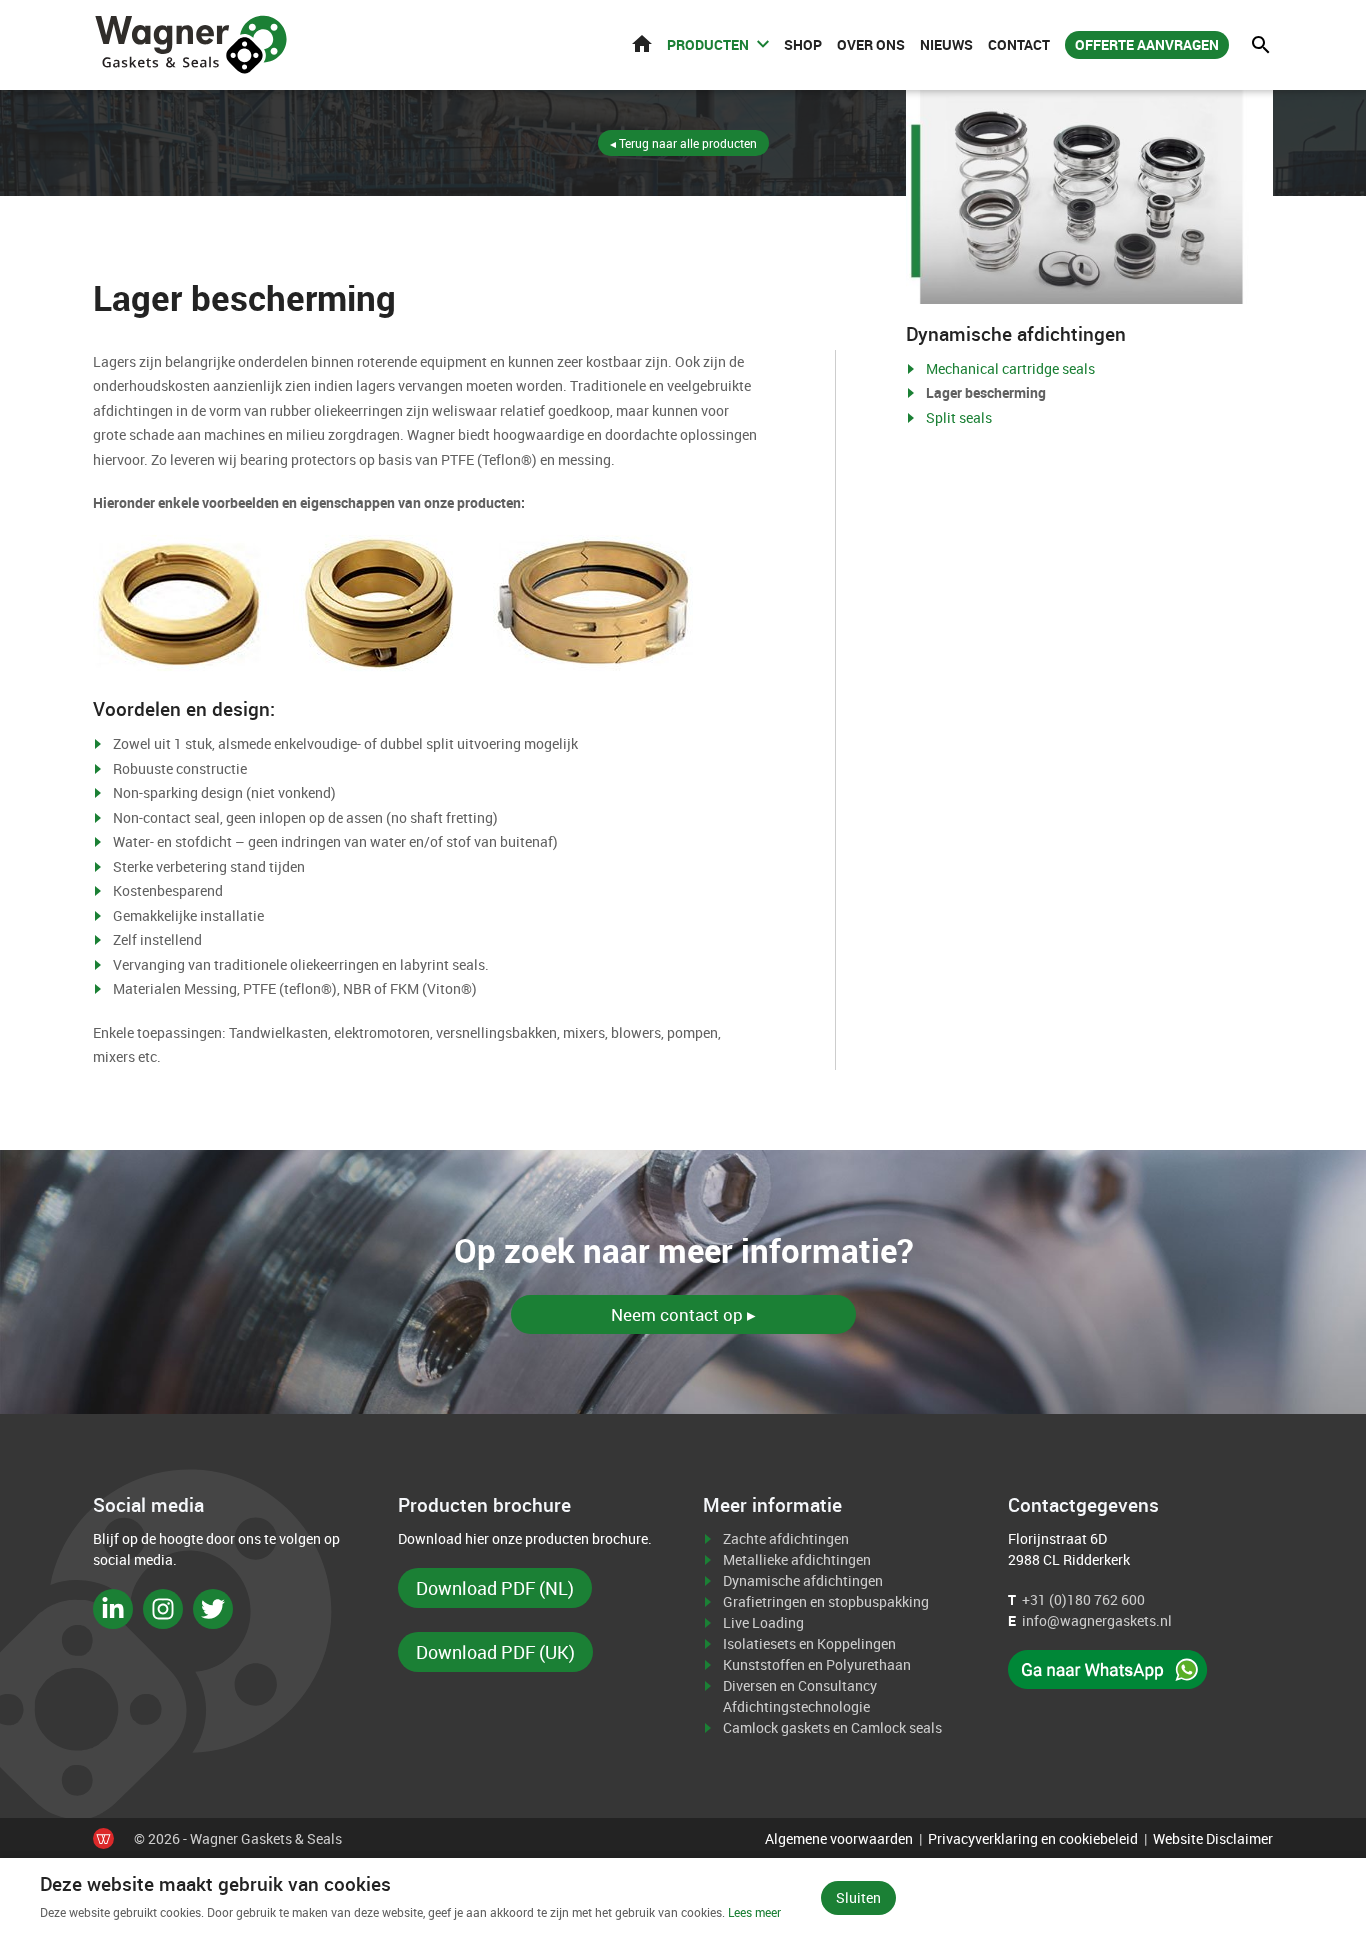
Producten (708, 44)
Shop (803, 44)
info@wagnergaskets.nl (1097, 1620)
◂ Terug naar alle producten (683, 143)
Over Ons (871, 44)
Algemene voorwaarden (839, 1838)
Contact (1019, 44)
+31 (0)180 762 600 (1083, 1599)
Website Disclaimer (1213, 1838)
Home (642, 43)
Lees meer (754, 1912)
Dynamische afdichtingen (803, 1580)
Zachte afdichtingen (786, 1538)
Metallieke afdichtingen (797, 1559)
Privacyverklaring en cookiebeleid (1033, 1838)
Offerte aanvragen (1147, 44)
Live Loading (763, 1622)
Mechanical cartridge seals (1010, 368)
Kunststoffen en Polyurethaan (817, 1664)
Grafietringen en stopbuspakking (826, 1601)
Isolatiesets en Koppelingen (809, 1643)
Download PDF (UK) (495, 1652)
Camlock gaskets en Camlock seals (832, 1727)
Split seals (959, 417)
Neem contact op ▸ (683, 1314)
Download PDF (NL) (495, 1588)
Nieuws (946, 44)
